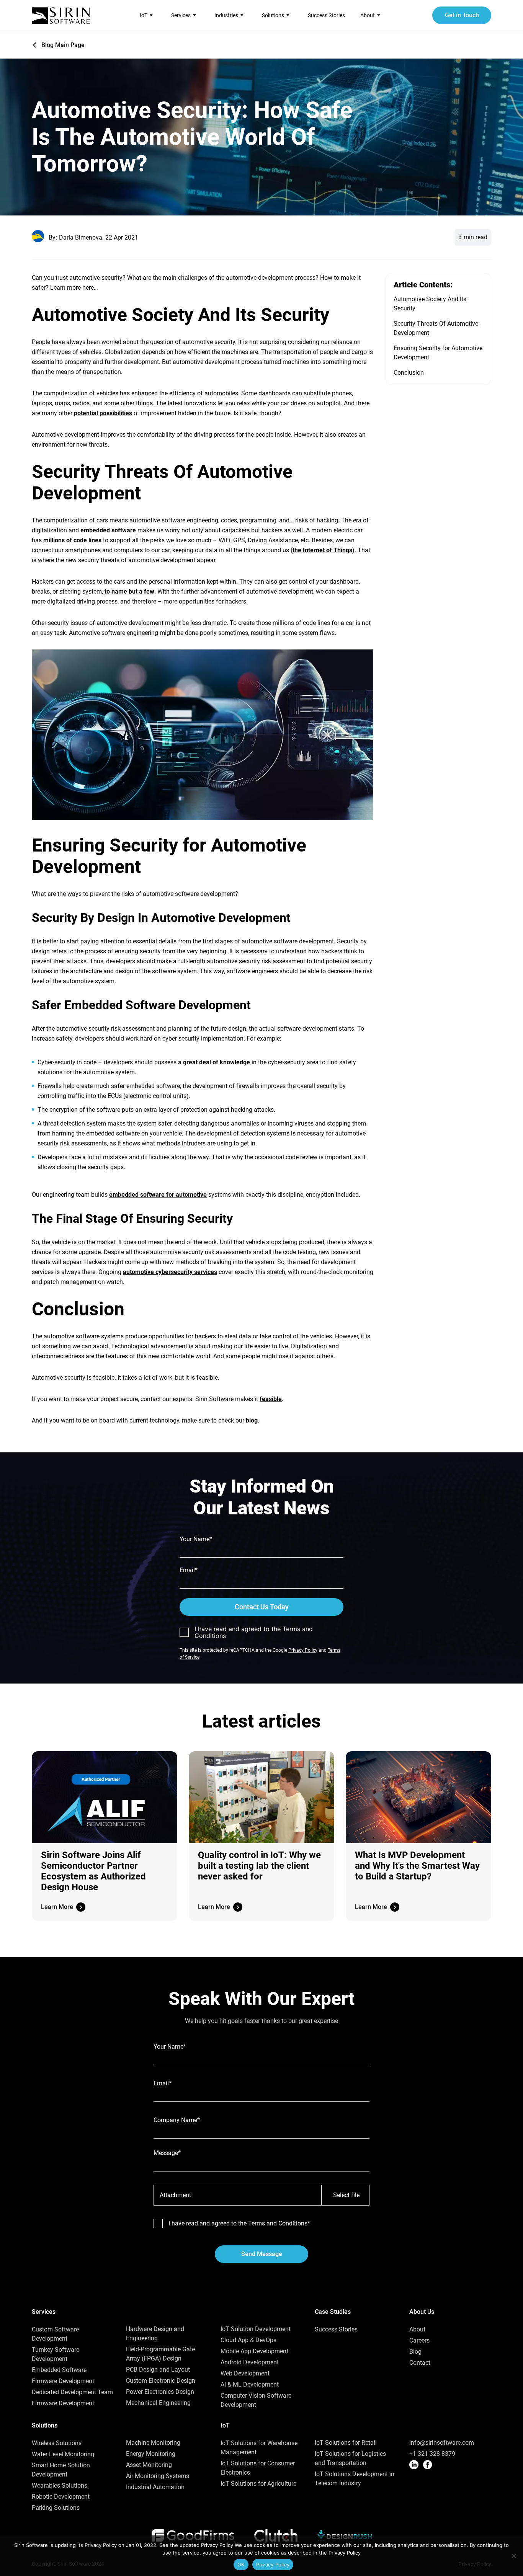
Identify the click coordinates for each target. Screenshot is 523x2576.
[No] (513, 2556)
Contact (420, 2363)
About (417, 2329)
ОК (241, 2565)
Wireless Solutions (57, 2443)
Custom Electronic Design (161, 2381)
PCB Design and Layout (158, 2370)
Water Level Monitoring (63, 2454)
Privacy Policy (303, 1650)
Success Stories (326, 15)
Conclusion (409, 373)
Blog (415, 2352)
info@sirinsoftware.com (442, 2443)
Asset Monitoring (149, 2465)
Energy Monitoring (151, 2454)
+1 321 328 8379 (432, 2454)
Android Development (250, 2362)
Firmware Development (63, 2381)
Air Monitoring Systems (158, 2476)
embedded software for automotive (158, 1195)
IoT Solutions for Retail (346, 2443)
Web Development (245, 2373)
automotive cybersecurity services (170, 1272)
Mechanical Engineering (158, 2403)
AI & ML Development (250, 2384)
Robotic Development (61, 2497)
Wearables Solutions (60, 2485)
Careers (419, 2340)
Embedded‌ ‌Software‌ (59, 2370)
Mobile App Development (254, 2351)
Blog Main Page (63, 45)
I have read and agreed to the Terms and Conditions (254, 1632)
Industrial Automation (155, 2487)
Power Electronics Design (160, 2392)
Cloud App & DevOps (248, 2340)
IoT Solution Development (256, 2329)
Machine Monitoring (153, 2443)
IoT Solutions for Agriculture (258, 2484)
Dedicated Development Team (72, 2392)
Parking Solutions (56, 2508)
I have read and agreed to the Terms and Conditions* (239, 2224)
